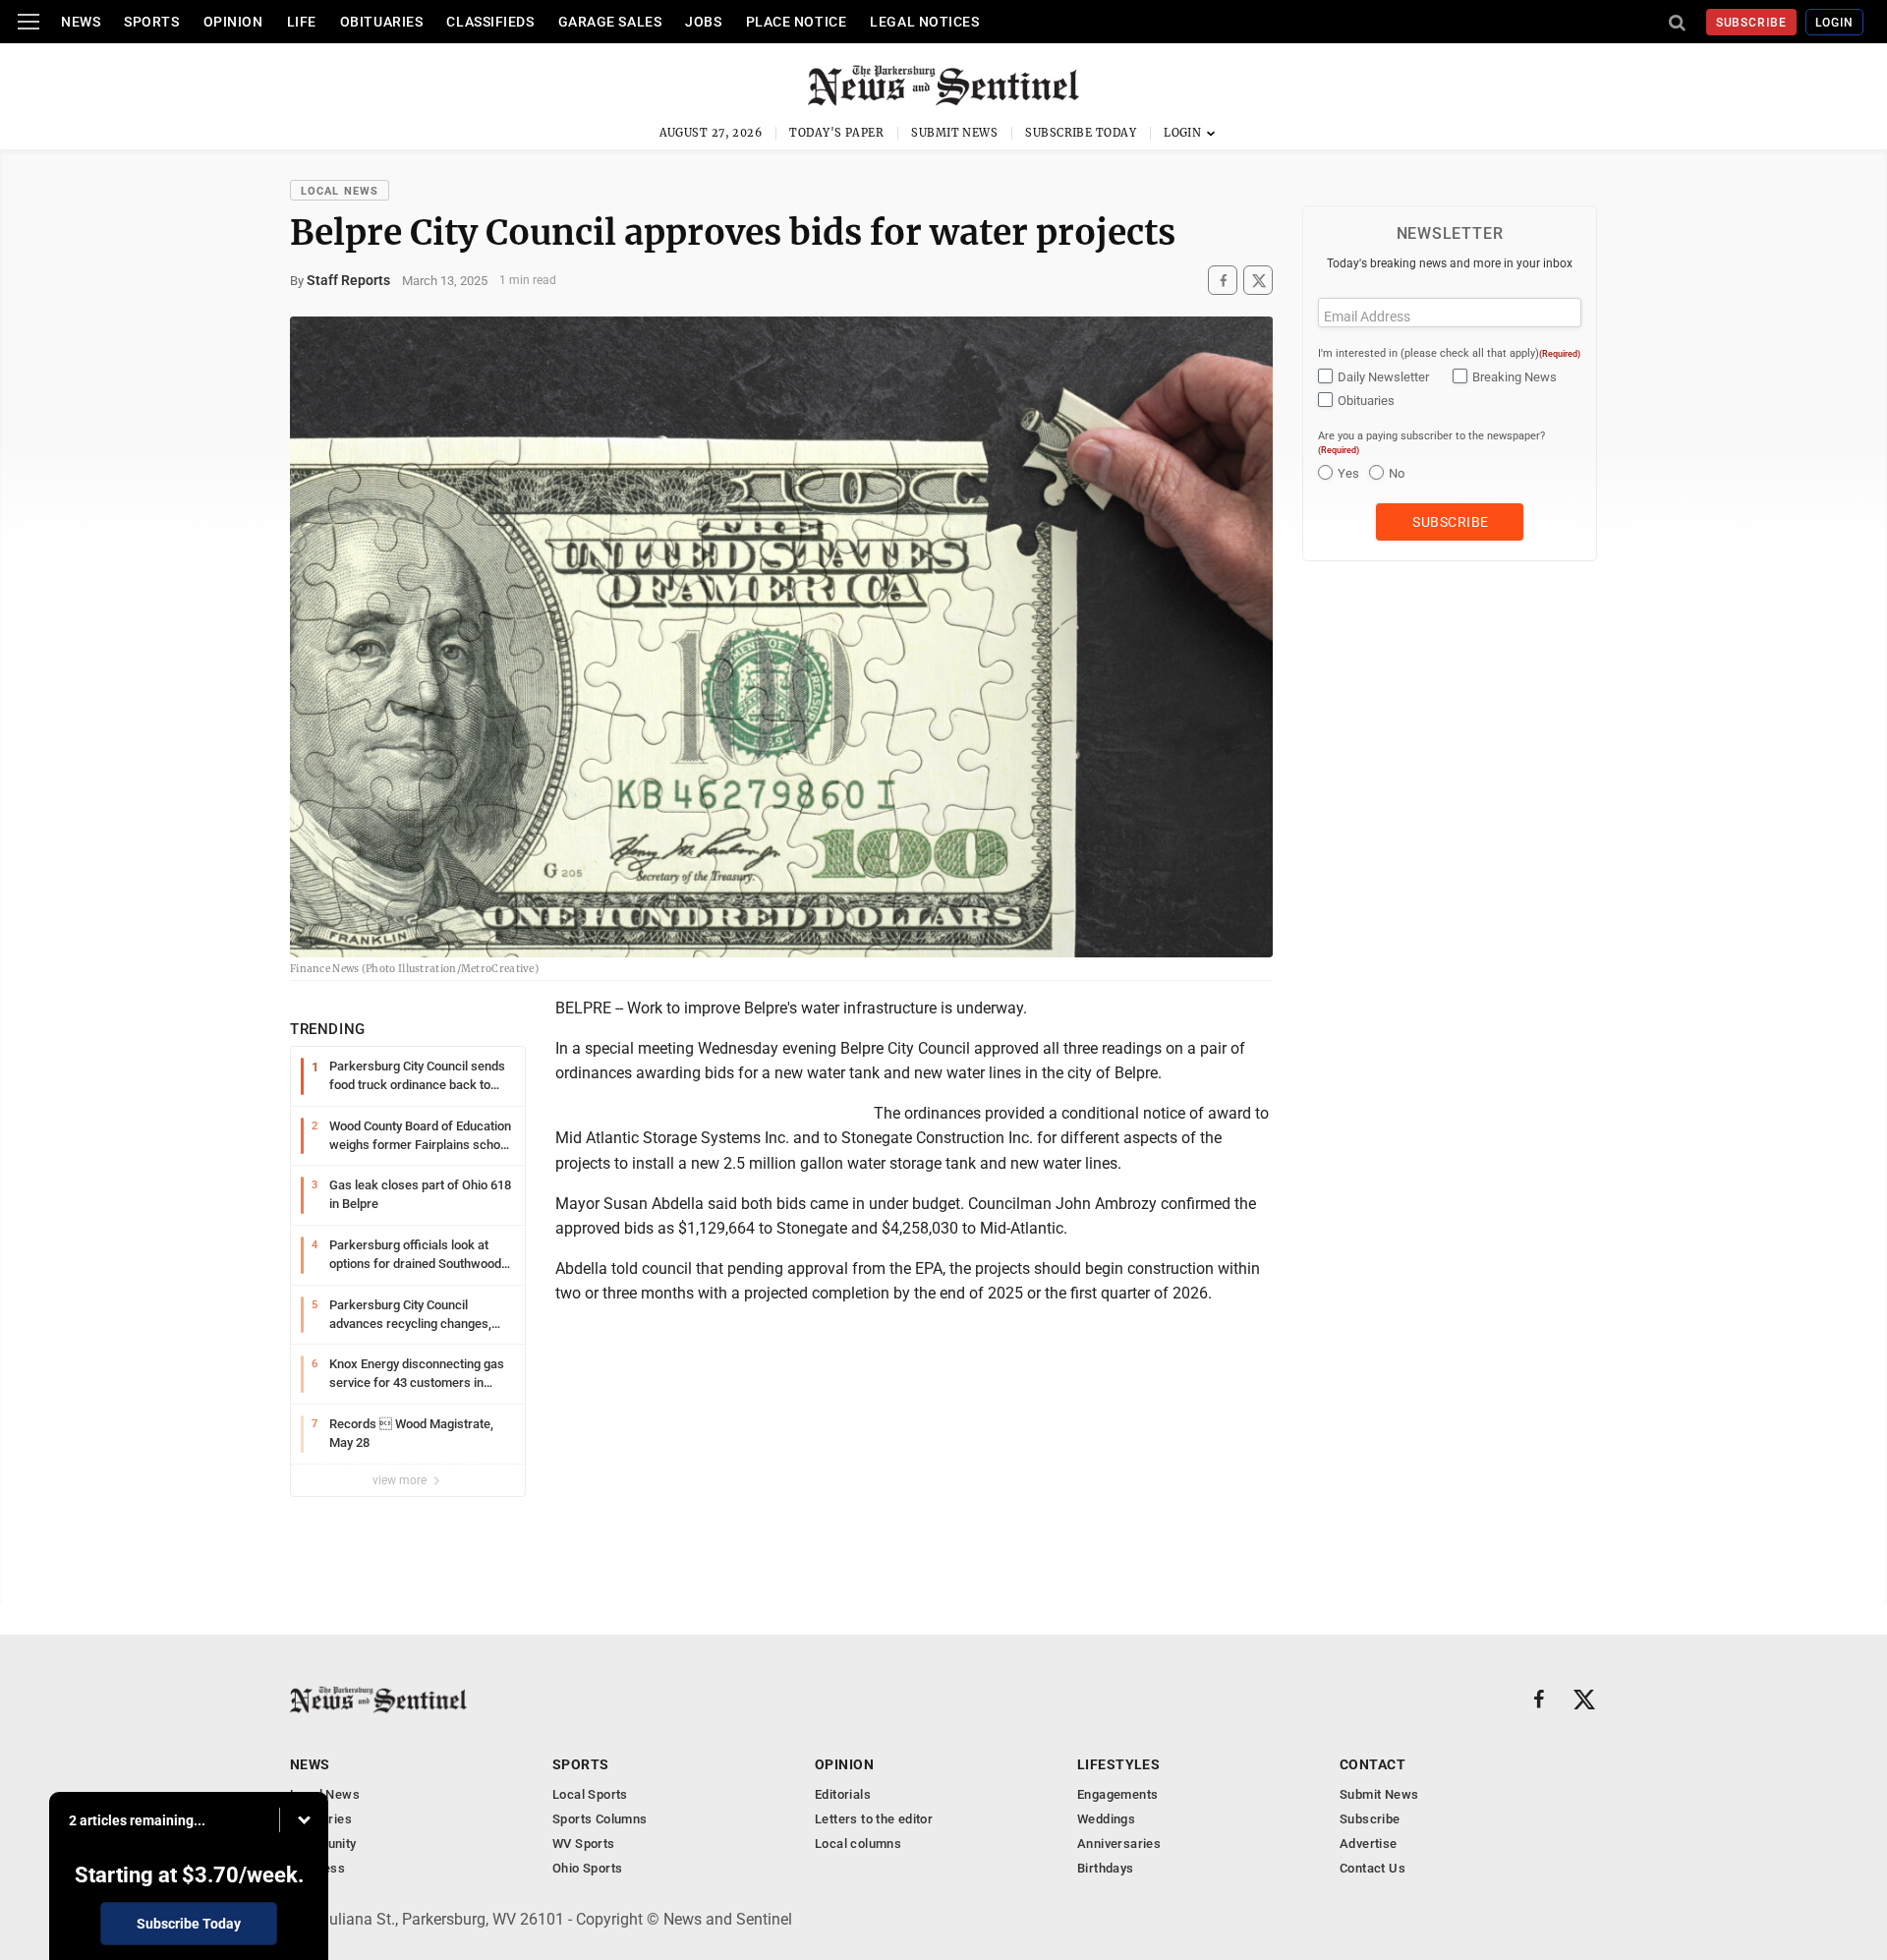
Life (302, 22)
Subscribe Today (1081, 133)
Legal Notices (924, 22)
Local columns (858, 1844)
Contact (1372, 1764)
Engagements (1117, 1794)
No (1397, 473)
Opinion (233, 22)
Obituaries (382, 22)
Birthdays (1106, 1868)
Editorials (843, 1794)
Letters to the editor (874, 1819)
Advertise (1369, 1844)
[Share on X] (1258, 281)
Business (317, 1868)
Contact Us (1372, 1868)
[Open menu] (29, 22)
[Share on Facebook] (1223, 281)
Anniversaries (1119, 1844)
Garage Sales (610, 22)
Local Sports (590, 1794)
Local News (340, 191)
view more (401, 1480)
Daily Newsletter (1383, 377)
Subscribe (1752, 23)
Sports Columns (600, 1819)
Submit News (954, 133)
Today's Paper (836, 133)
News (81, 22)
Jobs (703, 22)
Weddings (1106, 1819)
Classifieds (490, 22)
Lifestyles (1118, 1764)
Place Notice (797, 22)
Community (323, 1844)
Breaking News (1515, 377)
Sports (151, 22)
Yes (1348, 473)
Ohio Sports (587, 1868)
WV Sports (584, 1844)
